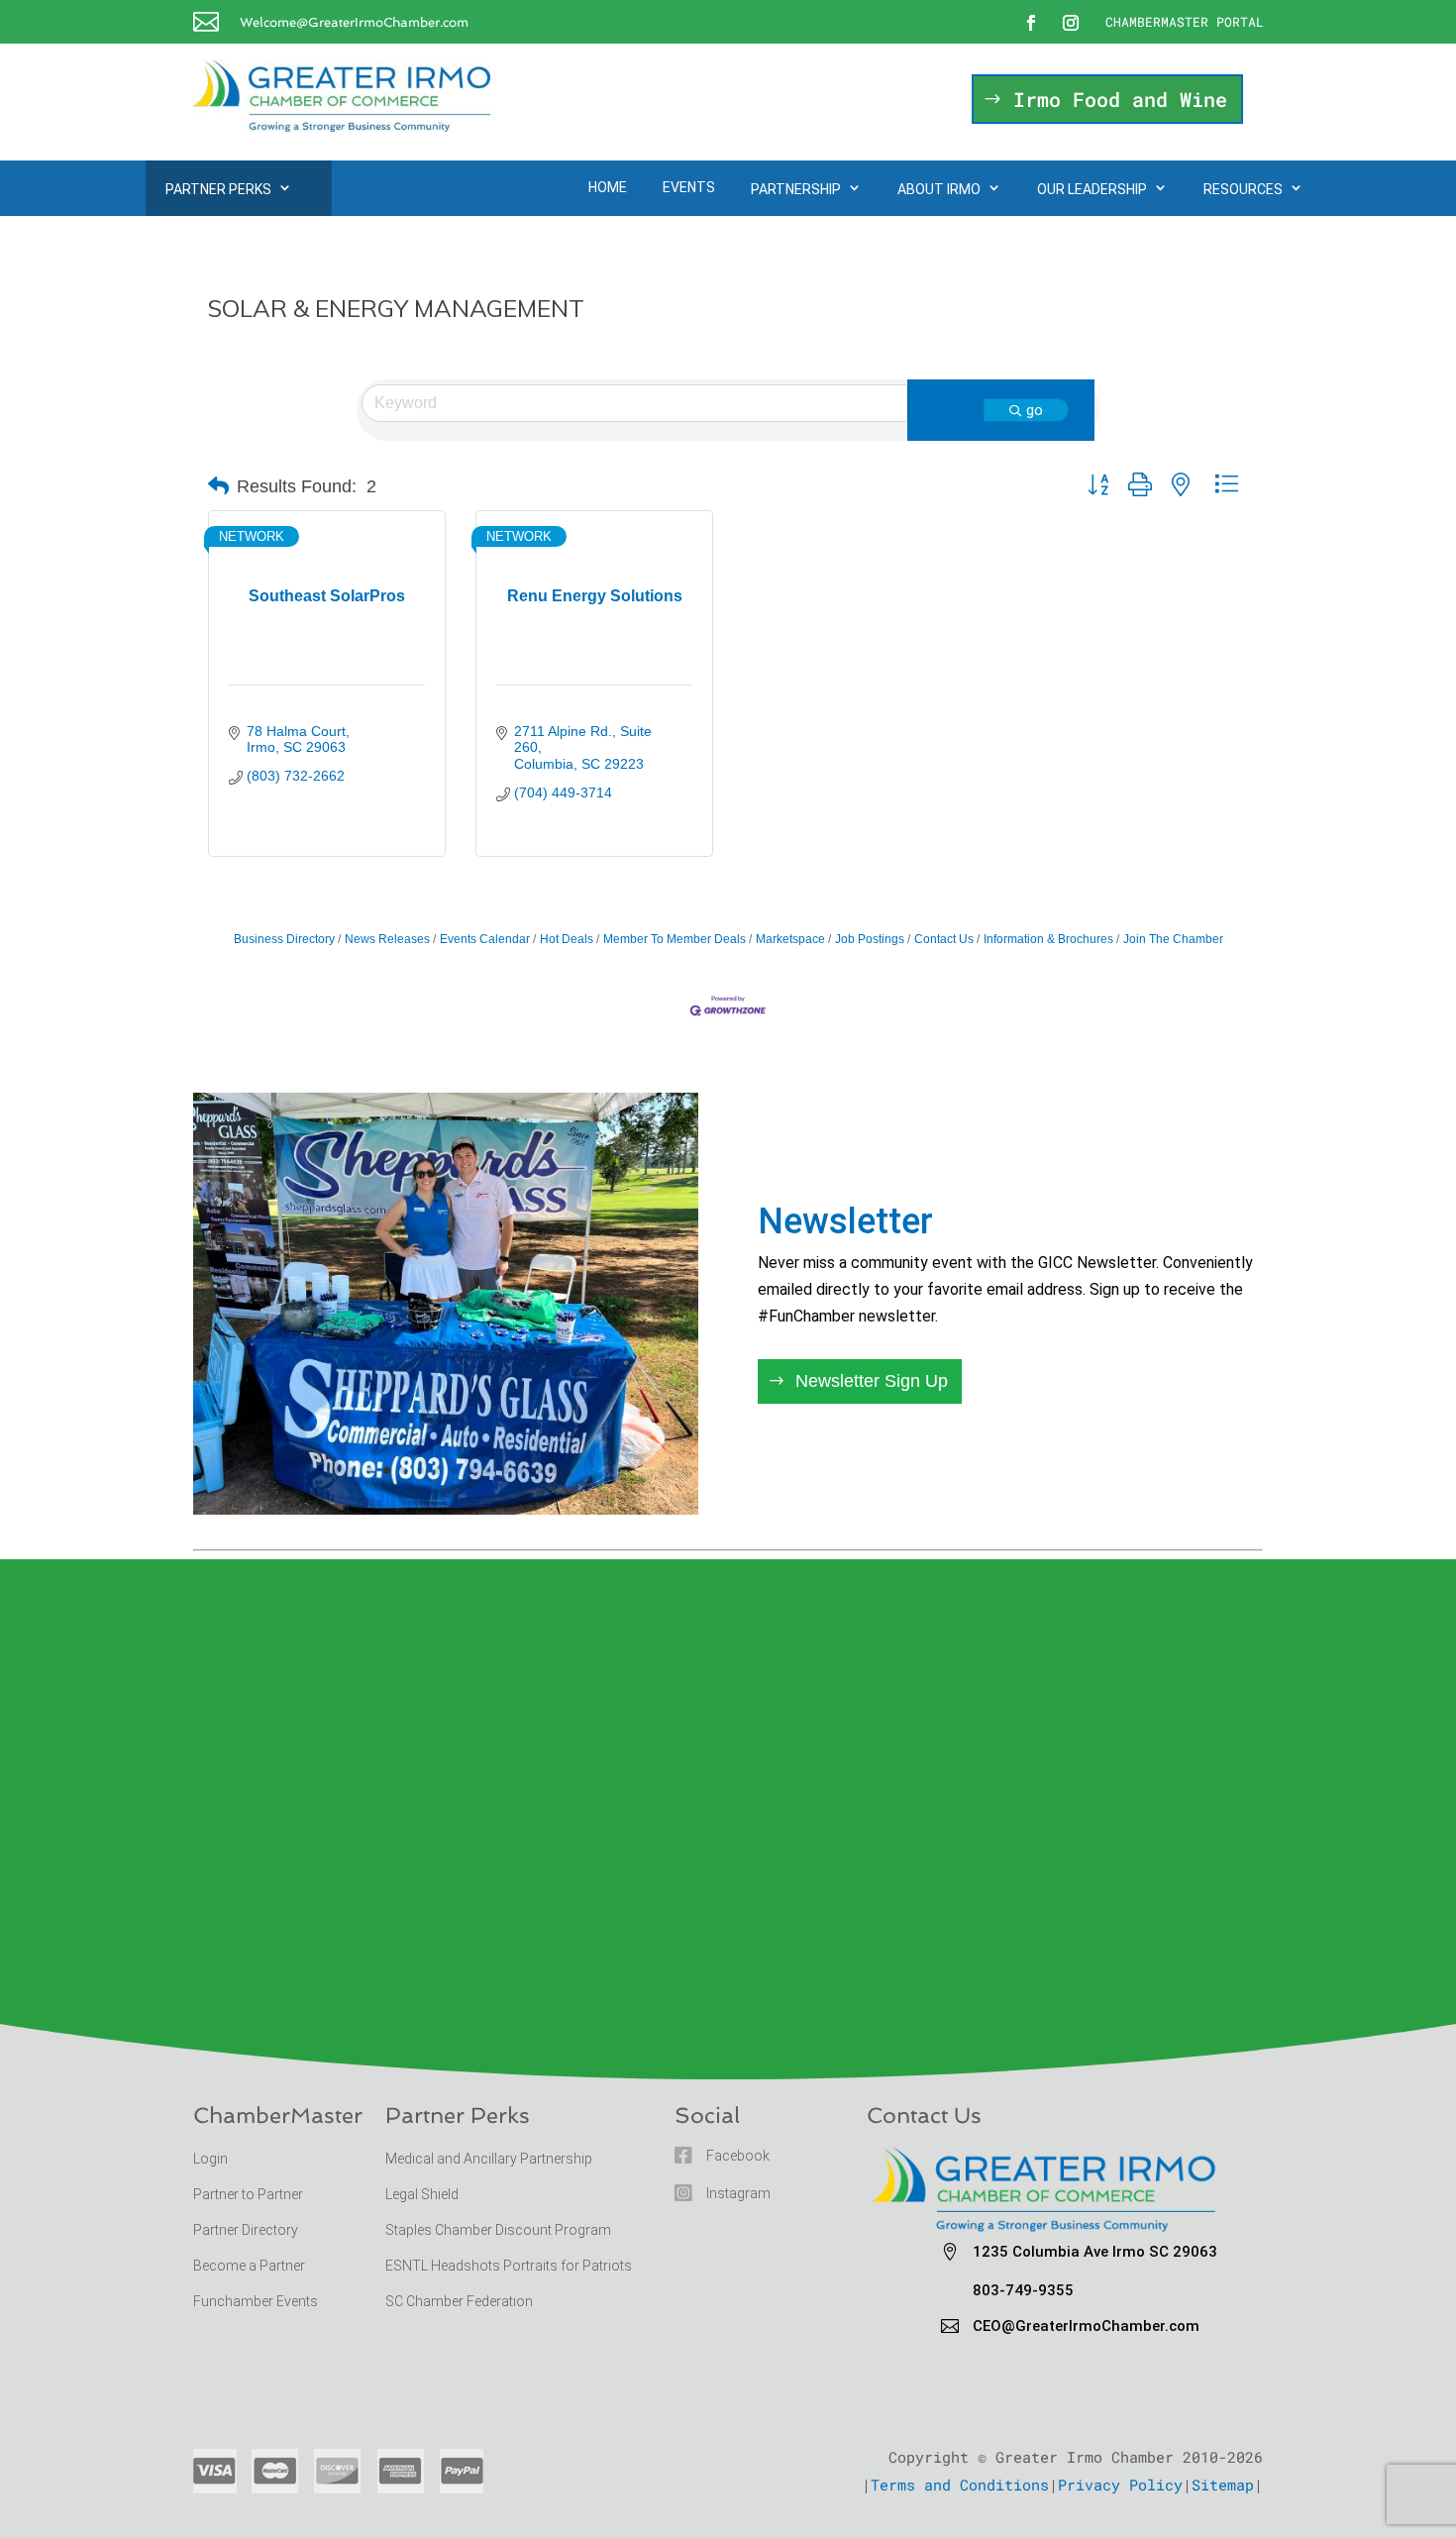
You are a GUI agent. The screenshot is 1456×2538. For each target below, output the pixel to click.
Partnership (796, 189)
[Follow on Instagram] (1071, 23)
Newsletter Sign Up (872, 1381)
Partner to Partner (250, 2194)
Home (608, 187)
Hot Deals (567, 939)
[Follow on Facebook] (1031, 23)
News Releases (387, 939)
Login (210, 2159)
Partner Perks (218, 189)
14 (555, 1471)
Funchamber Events (256, 2301)
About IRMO (939, 189)
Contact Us (944, 939)
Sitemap (1223, 2485)
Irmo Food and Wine (1120, 99)
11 (505, 1471)
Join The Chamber (1173, 939)
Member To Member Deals (675, 939)
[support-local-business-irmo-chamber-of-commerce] (446, 1508)
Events (689, 187)
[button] (218, 486)
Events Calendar (485, 939)
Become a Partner (251, 2266)
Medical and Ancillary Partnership (489, 2159)
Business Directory (284, 939)
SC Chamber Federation (459, 2301)
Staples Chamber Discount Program (498, 2230)
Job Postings (870, 939)
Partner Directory (246, 2230)
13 (538, 1471)
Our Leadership (1092, 189)
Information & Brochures (1048, 939)
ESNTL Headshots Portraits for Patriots (509, 2266)
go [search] (1035, 410)
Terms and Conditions (960, 2485)
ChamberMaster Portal (1185, 22)
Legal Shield (422, 2194)
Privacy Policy (1120, 2485)
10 (488, 1471)
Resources (1243, 189)
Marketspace (790, 939)
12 (521, 1471)
